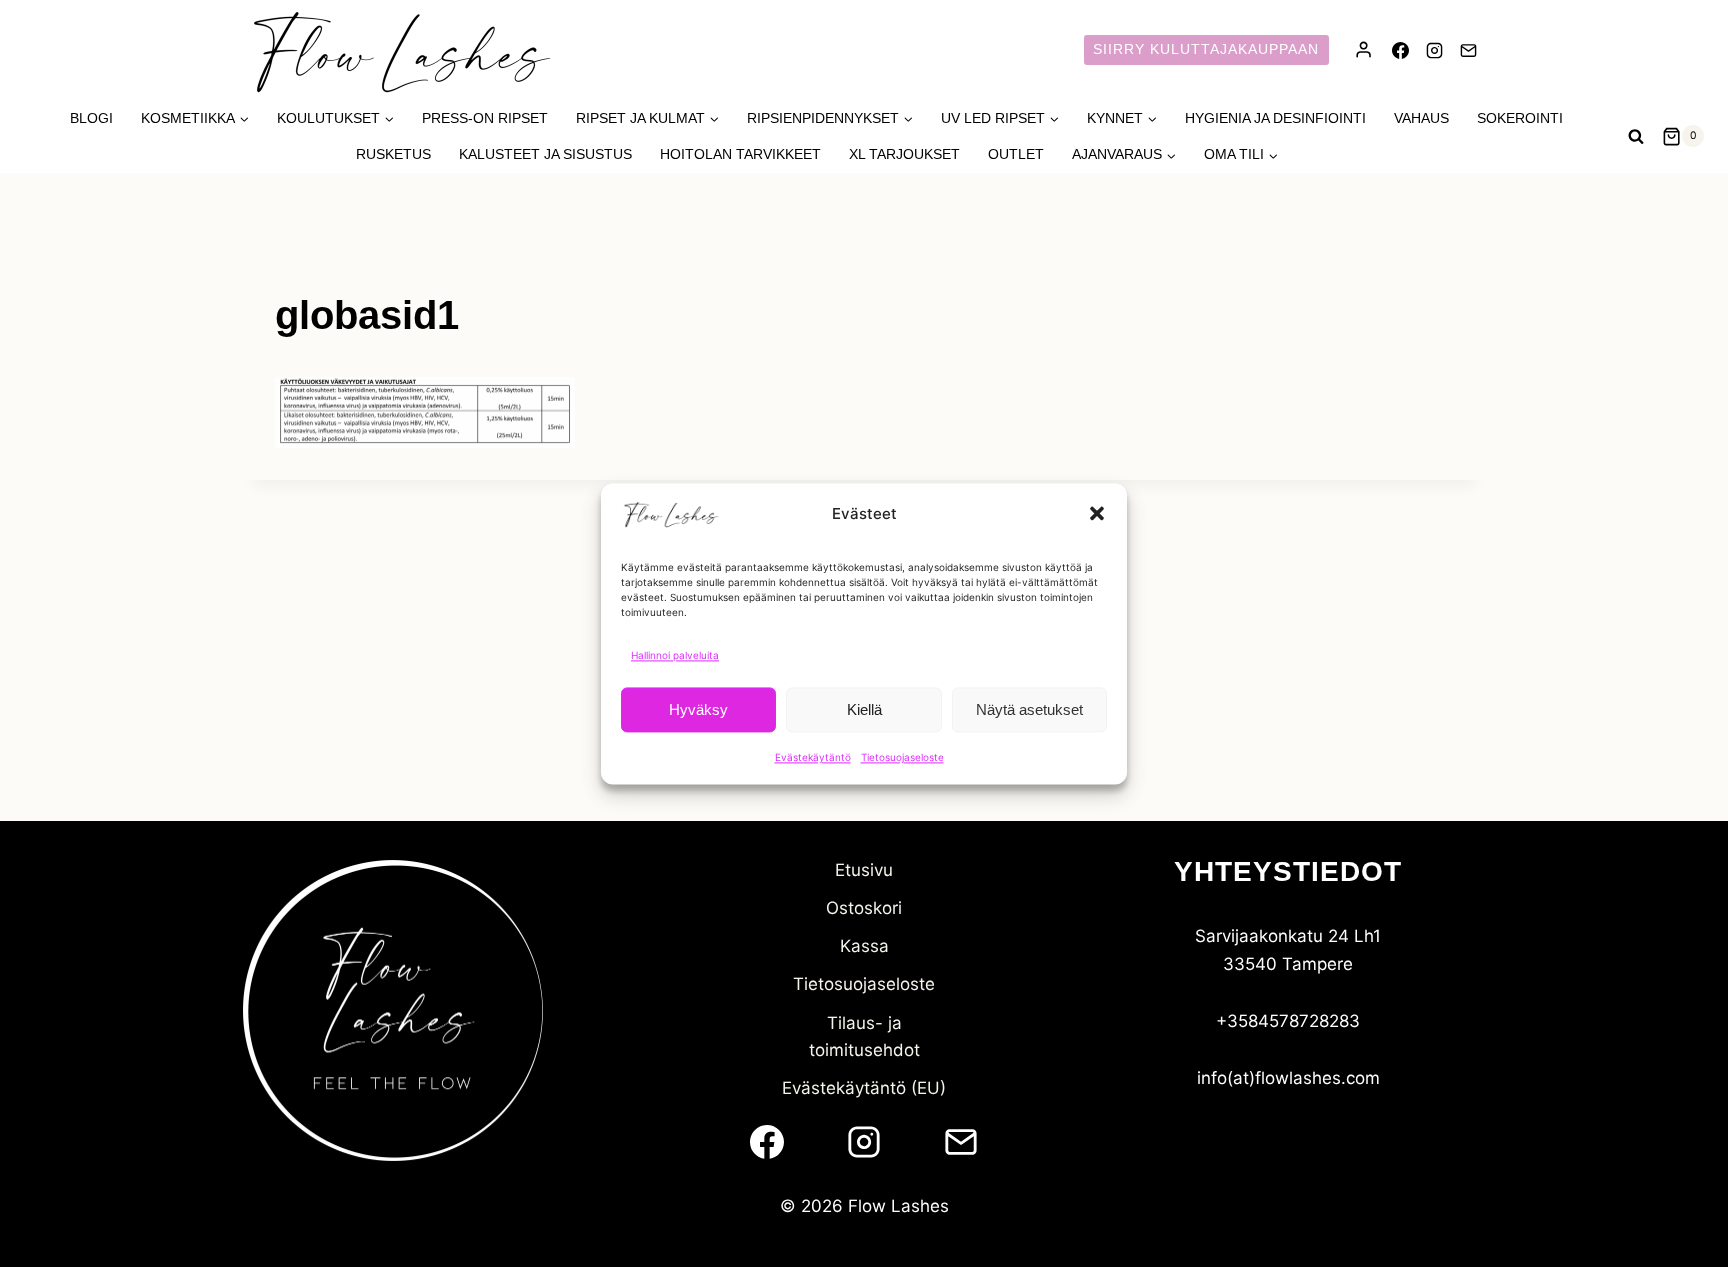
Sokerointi (1520, 118)
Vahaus (1421, 118)
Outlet (1016, 154)
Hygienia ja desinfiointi (1275, 118)
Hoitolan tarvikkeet (740, 154)
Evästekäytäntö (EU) (864, 1088)
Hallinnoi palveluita (675, 655)
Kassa (864, 946)
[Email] (1468, 50)
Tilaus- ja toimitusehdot (864, 1036)
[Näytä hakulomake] (1636, 136)
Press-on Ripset (485, 118)
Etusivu (864, 870)
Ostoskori (864, 908)
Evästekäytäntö (813, 757)
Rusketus (393, 154)
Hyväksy (698, 708)
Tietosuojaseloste (902, 757)
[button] (1097, 514)
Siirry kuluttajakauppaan (1206, 49)
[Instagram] (1434, 50)
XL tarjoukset (904, 154)
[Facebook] (1400, 50)
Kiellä (864, 708)
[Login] (1363, 50)
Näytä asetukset (1029, 708)
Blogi (91, 118)
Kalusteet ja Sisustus (545, 154)
